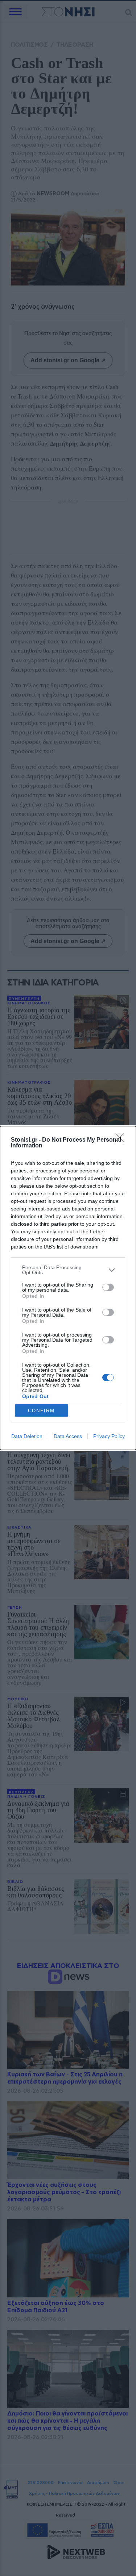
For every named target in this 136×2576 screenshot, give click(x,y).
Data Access (68, 1436)
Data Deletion (27, 1436)
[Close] (122, 1140)
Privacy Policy (109, 1436)
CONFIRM (41, 1411)
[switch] (108, 1287)
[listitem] (68, 1270)
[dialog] (68, 1288)
